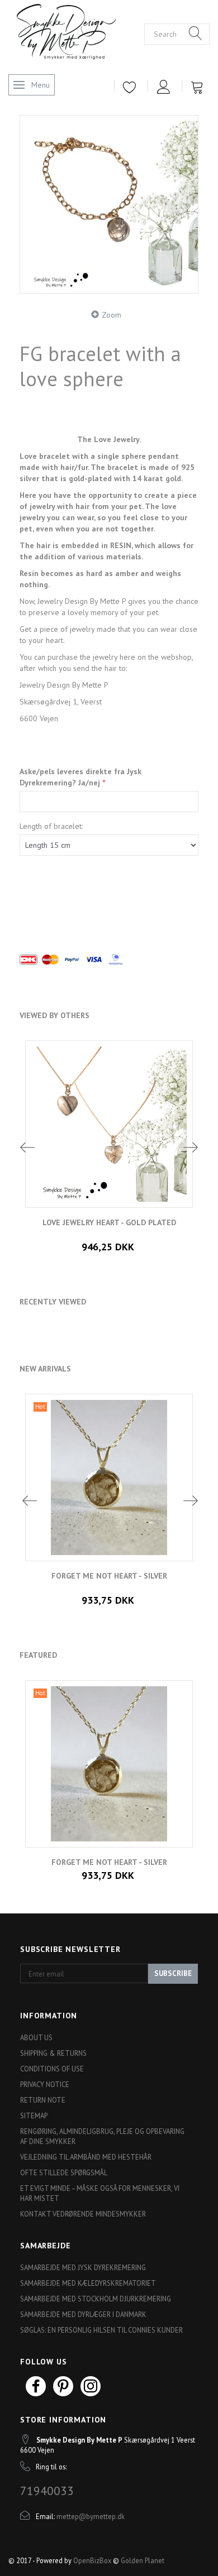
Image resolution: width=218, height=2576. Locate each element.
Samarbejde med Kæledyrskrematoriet (88, 2283)
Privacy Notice (45, 2084)
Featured (38, 1655)
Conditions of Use (52, 2069)
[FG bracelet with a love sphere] (109, 204)
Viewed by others (54, 1015)
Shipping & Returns (53, 2053)
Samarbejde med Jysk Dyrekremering (83, 2267)
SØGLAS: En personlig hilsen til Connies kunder (101, 2330)
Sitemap (34, 2116)
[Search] (196, 34)
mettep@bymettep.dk (91, 2516)
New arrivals (45, 1369)
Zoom (112, 315)
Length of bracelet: (51, 826)
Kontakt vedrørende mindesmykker (83, 2214)
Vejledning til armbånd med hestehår (86, 2157)
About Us (36, 2037)
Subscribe (173, 1973)
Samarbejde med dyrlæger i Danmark (83, 2314)
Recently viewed (53, 1302)
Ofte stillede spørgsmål (64, 2172)
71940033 (47, 2491)
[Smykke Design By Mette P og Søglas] (76, 33)
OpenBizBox (92, 2560)
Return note (43, 2100)
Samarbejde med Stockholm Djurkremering (96, 2299)
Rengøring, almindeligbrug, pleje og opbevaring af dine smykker (102, 2136)
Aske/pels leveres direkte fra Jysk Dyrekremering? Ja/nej (80, 777)
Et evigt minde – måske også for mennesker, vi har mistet (100, 2193)
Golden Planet (143, 2560)
